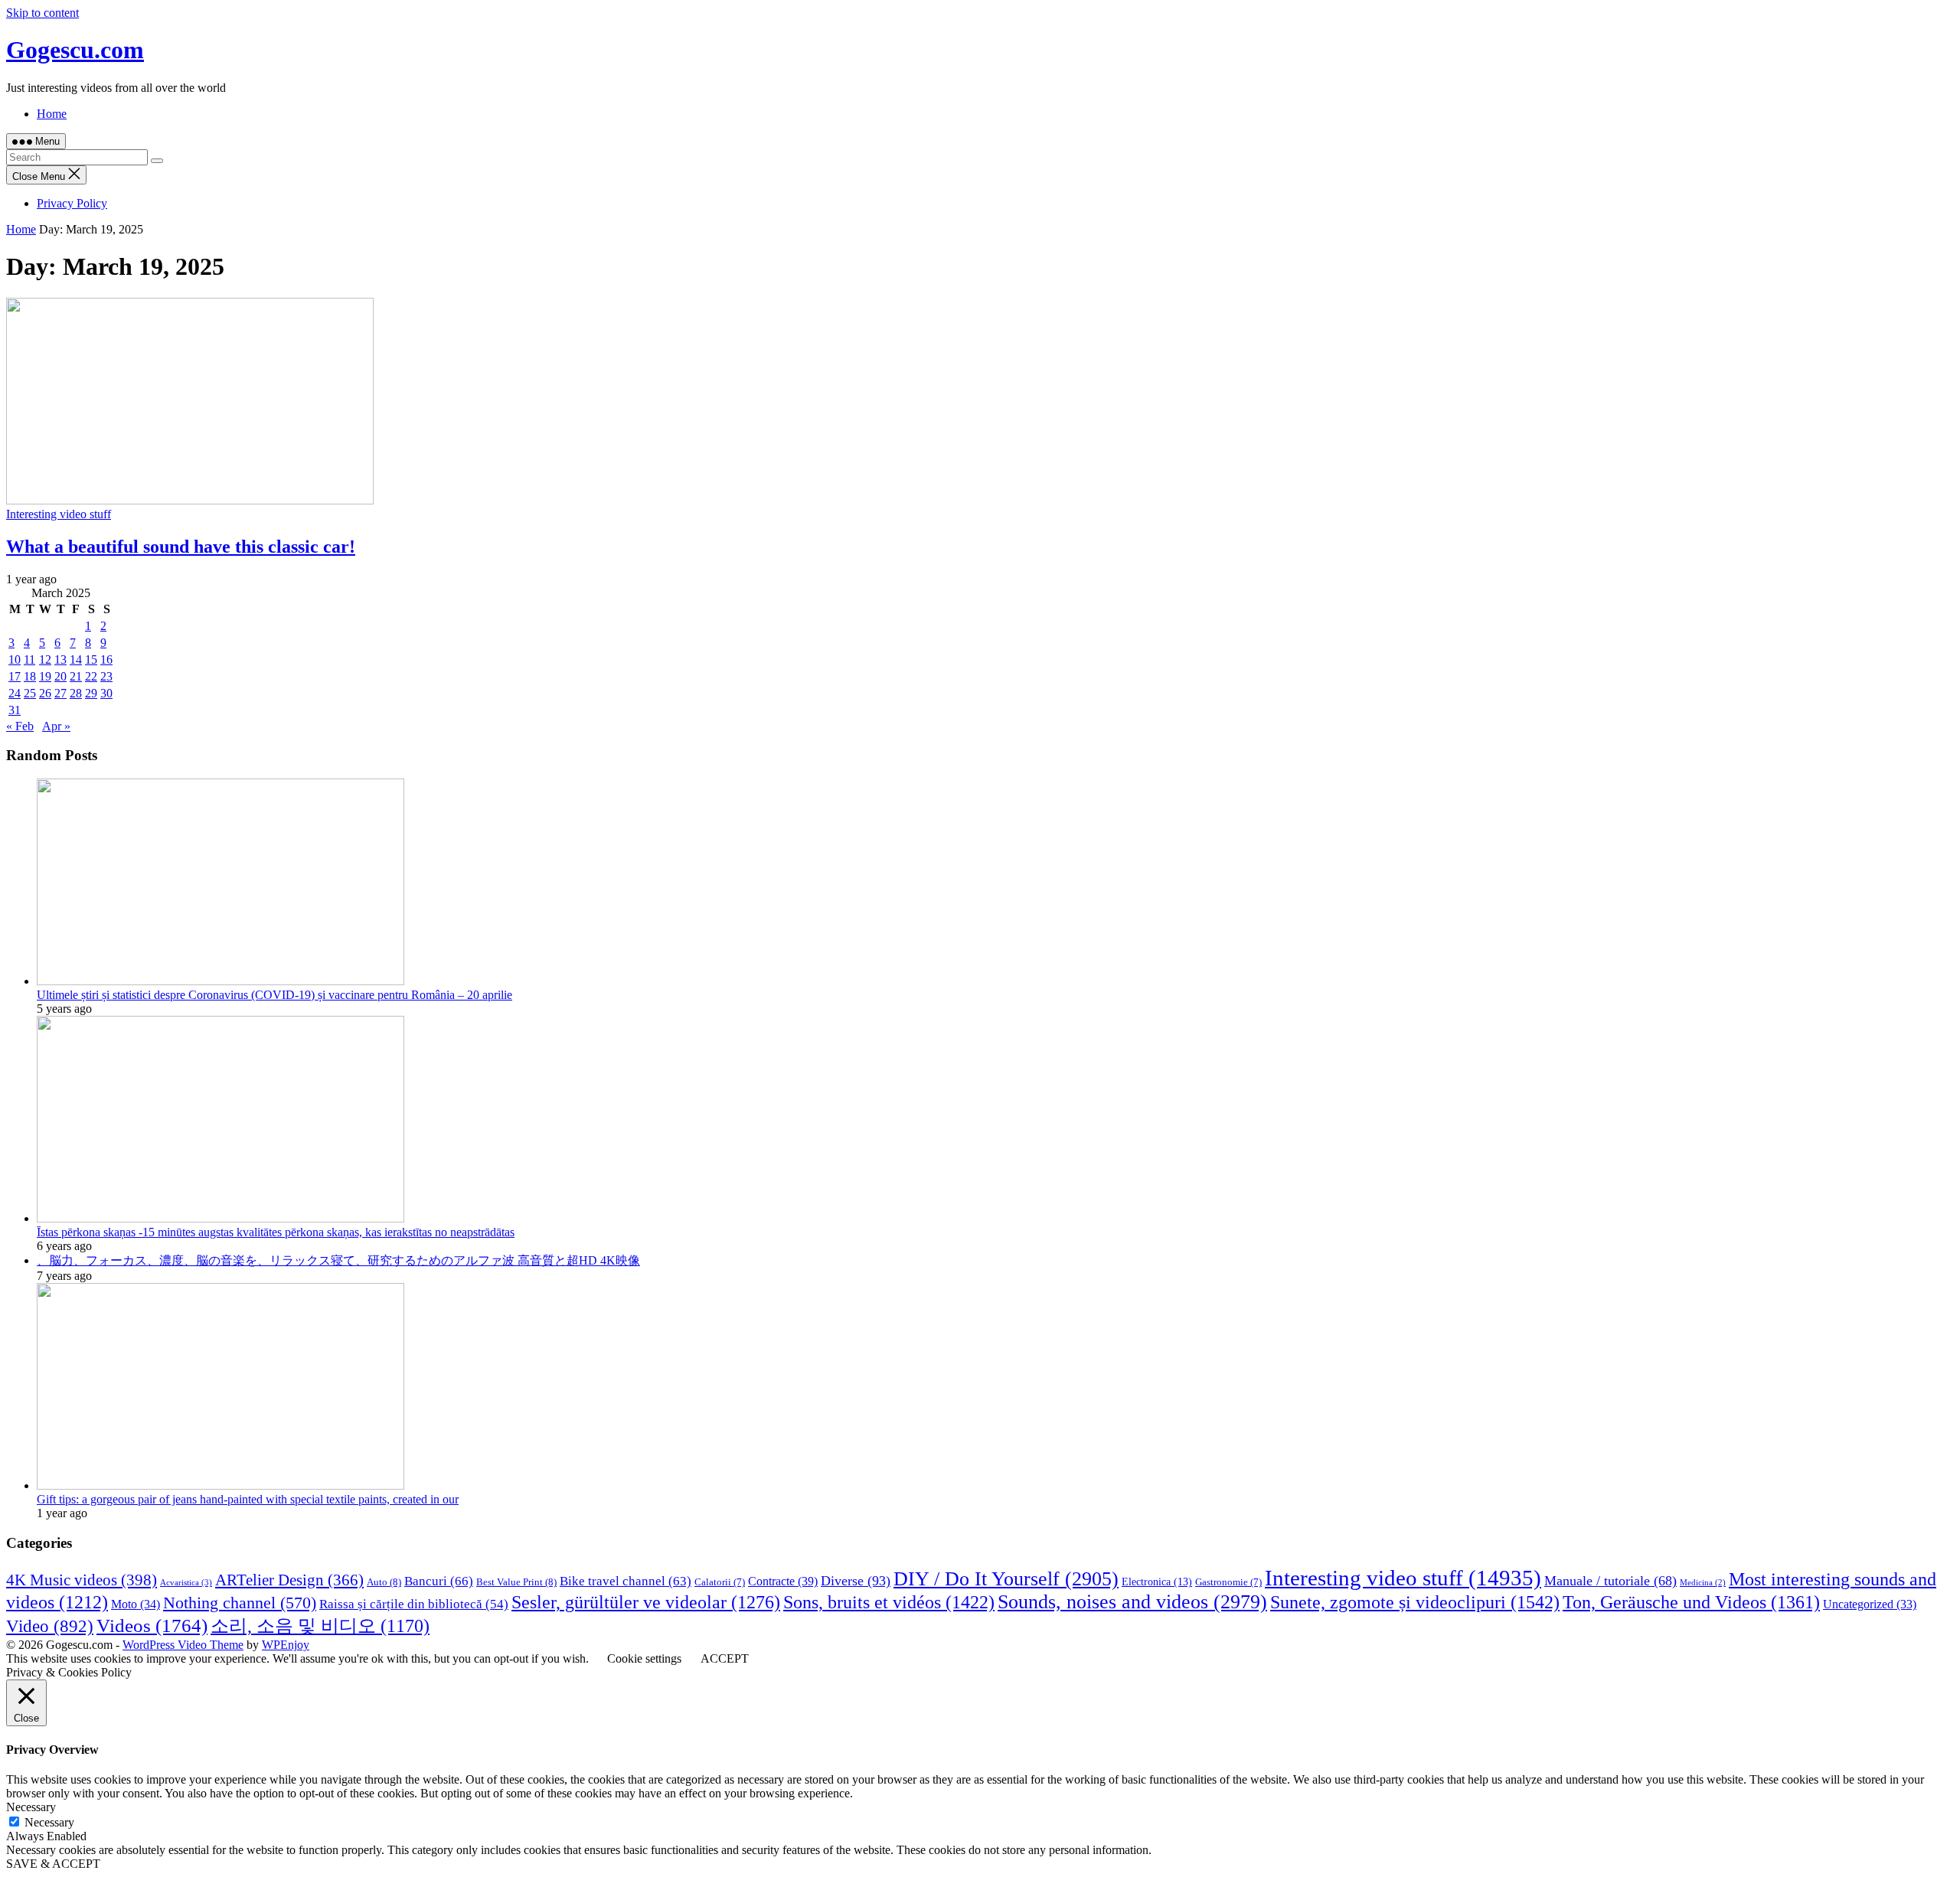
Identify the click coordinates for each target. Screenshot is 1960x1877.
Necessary (49, 1822)
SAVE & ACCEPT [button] (53, 1864)
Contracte (783, 1581)
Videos (152, 1626)
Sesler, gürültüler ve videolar (646, 1602)
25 (30, 693)
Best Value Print (516, 1582)
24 (15, 693)
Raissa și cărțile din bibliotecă (414, 1604)
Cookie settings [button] (644, 1658)
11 (29, 659)
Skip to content (42, 13)
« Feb (20, 726)
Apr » (56, 726)
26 (45, 693)
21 (76, 676)
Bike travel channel (626, 1581)
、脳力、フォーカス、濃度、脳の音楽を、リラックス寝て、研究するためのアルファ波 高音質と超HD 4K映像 (338, 1260)
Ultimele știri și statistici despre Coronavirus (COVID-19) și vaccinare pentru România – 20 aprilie (274, 995)
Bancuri (439, 1581)
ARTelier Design (289, 1580)
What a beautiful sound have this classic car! (181, 547)
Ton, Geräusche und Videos (1691, 1602)
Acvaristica (186, 1582)
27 (60, 693)
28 (76, 693)
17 (15, 676)
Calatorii (720, 1582)
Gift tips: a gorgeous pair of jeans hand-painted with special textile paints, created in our (248, 1499)
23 (106, 676)
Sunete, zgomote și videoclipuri (1415, 1602)
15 (91, 659)
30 (106, 693)
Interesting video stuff (59, 514)
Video (50, 1626)
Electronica (1157, 1582)
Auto (384, 1582)
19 (45, 676)
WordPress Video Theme (183, 1645)
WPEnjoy (286, 1645)
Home (52, 114)
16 (106, 659)
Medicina (1703, 1583)
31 (15, 710)
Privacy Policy (72, 203)
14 (76, 659)
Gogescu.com (75, 50)
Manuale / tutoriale (1610, 1581)
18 (30, 676)
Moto (136, 1604)
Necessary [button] (31, 1807)
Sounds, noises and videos (1132, 1602)
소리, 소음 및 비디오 (320, 1626)
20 (60, 676)
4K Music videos (82, 1580)
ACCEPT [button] (725, 1658)
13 (60, 659)
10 (15, 659)
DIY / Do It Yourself (1006, 1579)
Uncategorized (1870, 1604)
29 (91, 693)
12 (45, 659)
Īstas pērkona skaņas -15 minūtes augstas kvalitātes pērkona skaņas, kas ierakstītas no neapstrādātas (276, 1232)
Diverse (856, 1581)
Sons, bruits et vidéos (889, 1602)
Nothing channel (240, 1603)
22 (91, 676)
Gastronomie (1228, 1582)
